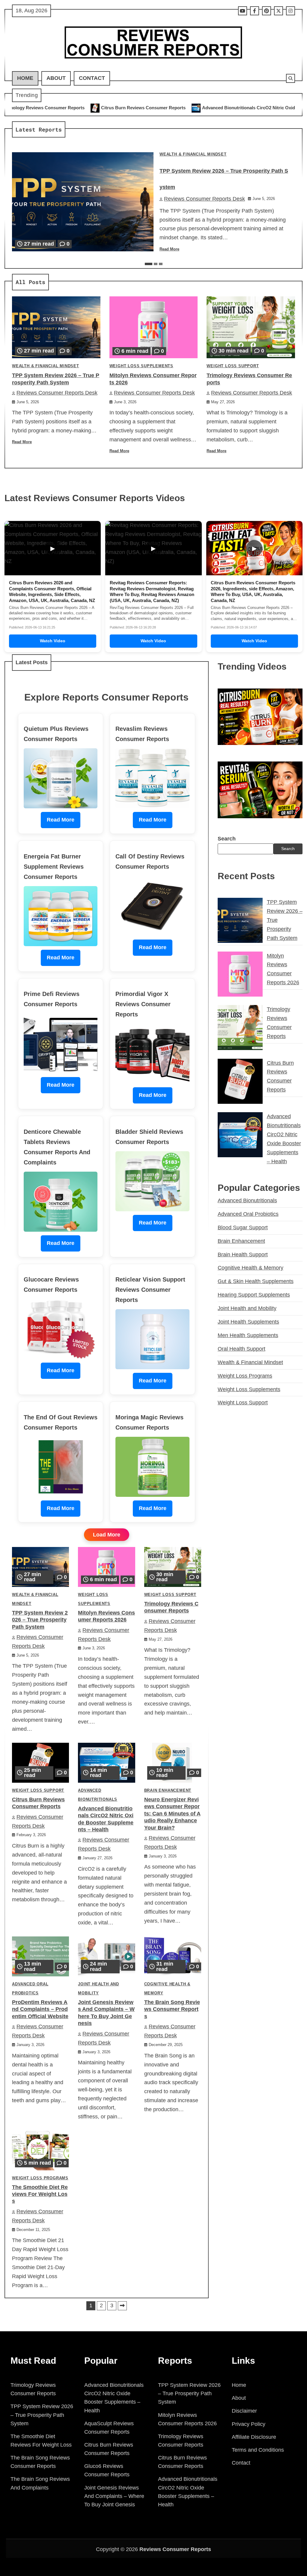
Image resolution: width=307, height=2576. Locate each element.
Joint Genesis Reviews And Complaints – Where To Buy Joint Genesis (114, 2496)
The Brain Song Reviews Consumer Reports (172, 2009)
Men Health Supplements (248, 1335)
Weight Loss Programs (40, 2178)
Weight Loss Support (233, 366)
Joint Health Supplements (248, 1322)
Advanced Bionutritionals (247, 1200)
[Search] (291, 78)
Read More (169, 249)
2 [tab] (156, 264)
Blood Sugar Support (243, 1227)
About (56, 78)
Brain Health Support (243, 1255)
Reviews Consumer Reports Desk (204, 199)
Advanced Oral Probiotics (248, 1214)
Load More (107, 1535)
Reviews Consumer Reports (175, 2549)
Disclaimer (244, 2411)
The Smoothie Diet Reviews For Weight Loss (40, 2194)
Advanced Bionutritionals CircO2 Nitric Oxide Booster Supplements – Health (166, 108)
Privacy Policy (249, 2424)
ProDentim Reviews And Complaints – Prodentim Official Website (40, 2009)
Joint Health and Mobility (247, 1308)
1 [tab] (149, 264)
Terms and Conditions (258, 2450)
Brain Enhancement (168, 1790)
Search (227, 839)
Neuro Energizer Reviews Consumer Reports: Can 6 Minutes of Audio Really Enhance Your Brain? (172, 1814)
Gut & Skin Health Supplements (256, 1281)
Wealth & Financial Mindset (193, 154)
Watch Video (53, 641)
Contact (92, 78)
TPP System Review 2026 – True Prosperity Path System (40, 1620)
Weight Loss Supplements (141, 366)
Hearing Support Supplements (254, 1295)
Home (25, 78)
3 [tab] (161, 264)
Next (122, 2306)
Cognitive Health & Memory (250, 1268)
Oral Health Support (241, 1349)
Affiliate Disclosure (254, 2437)
